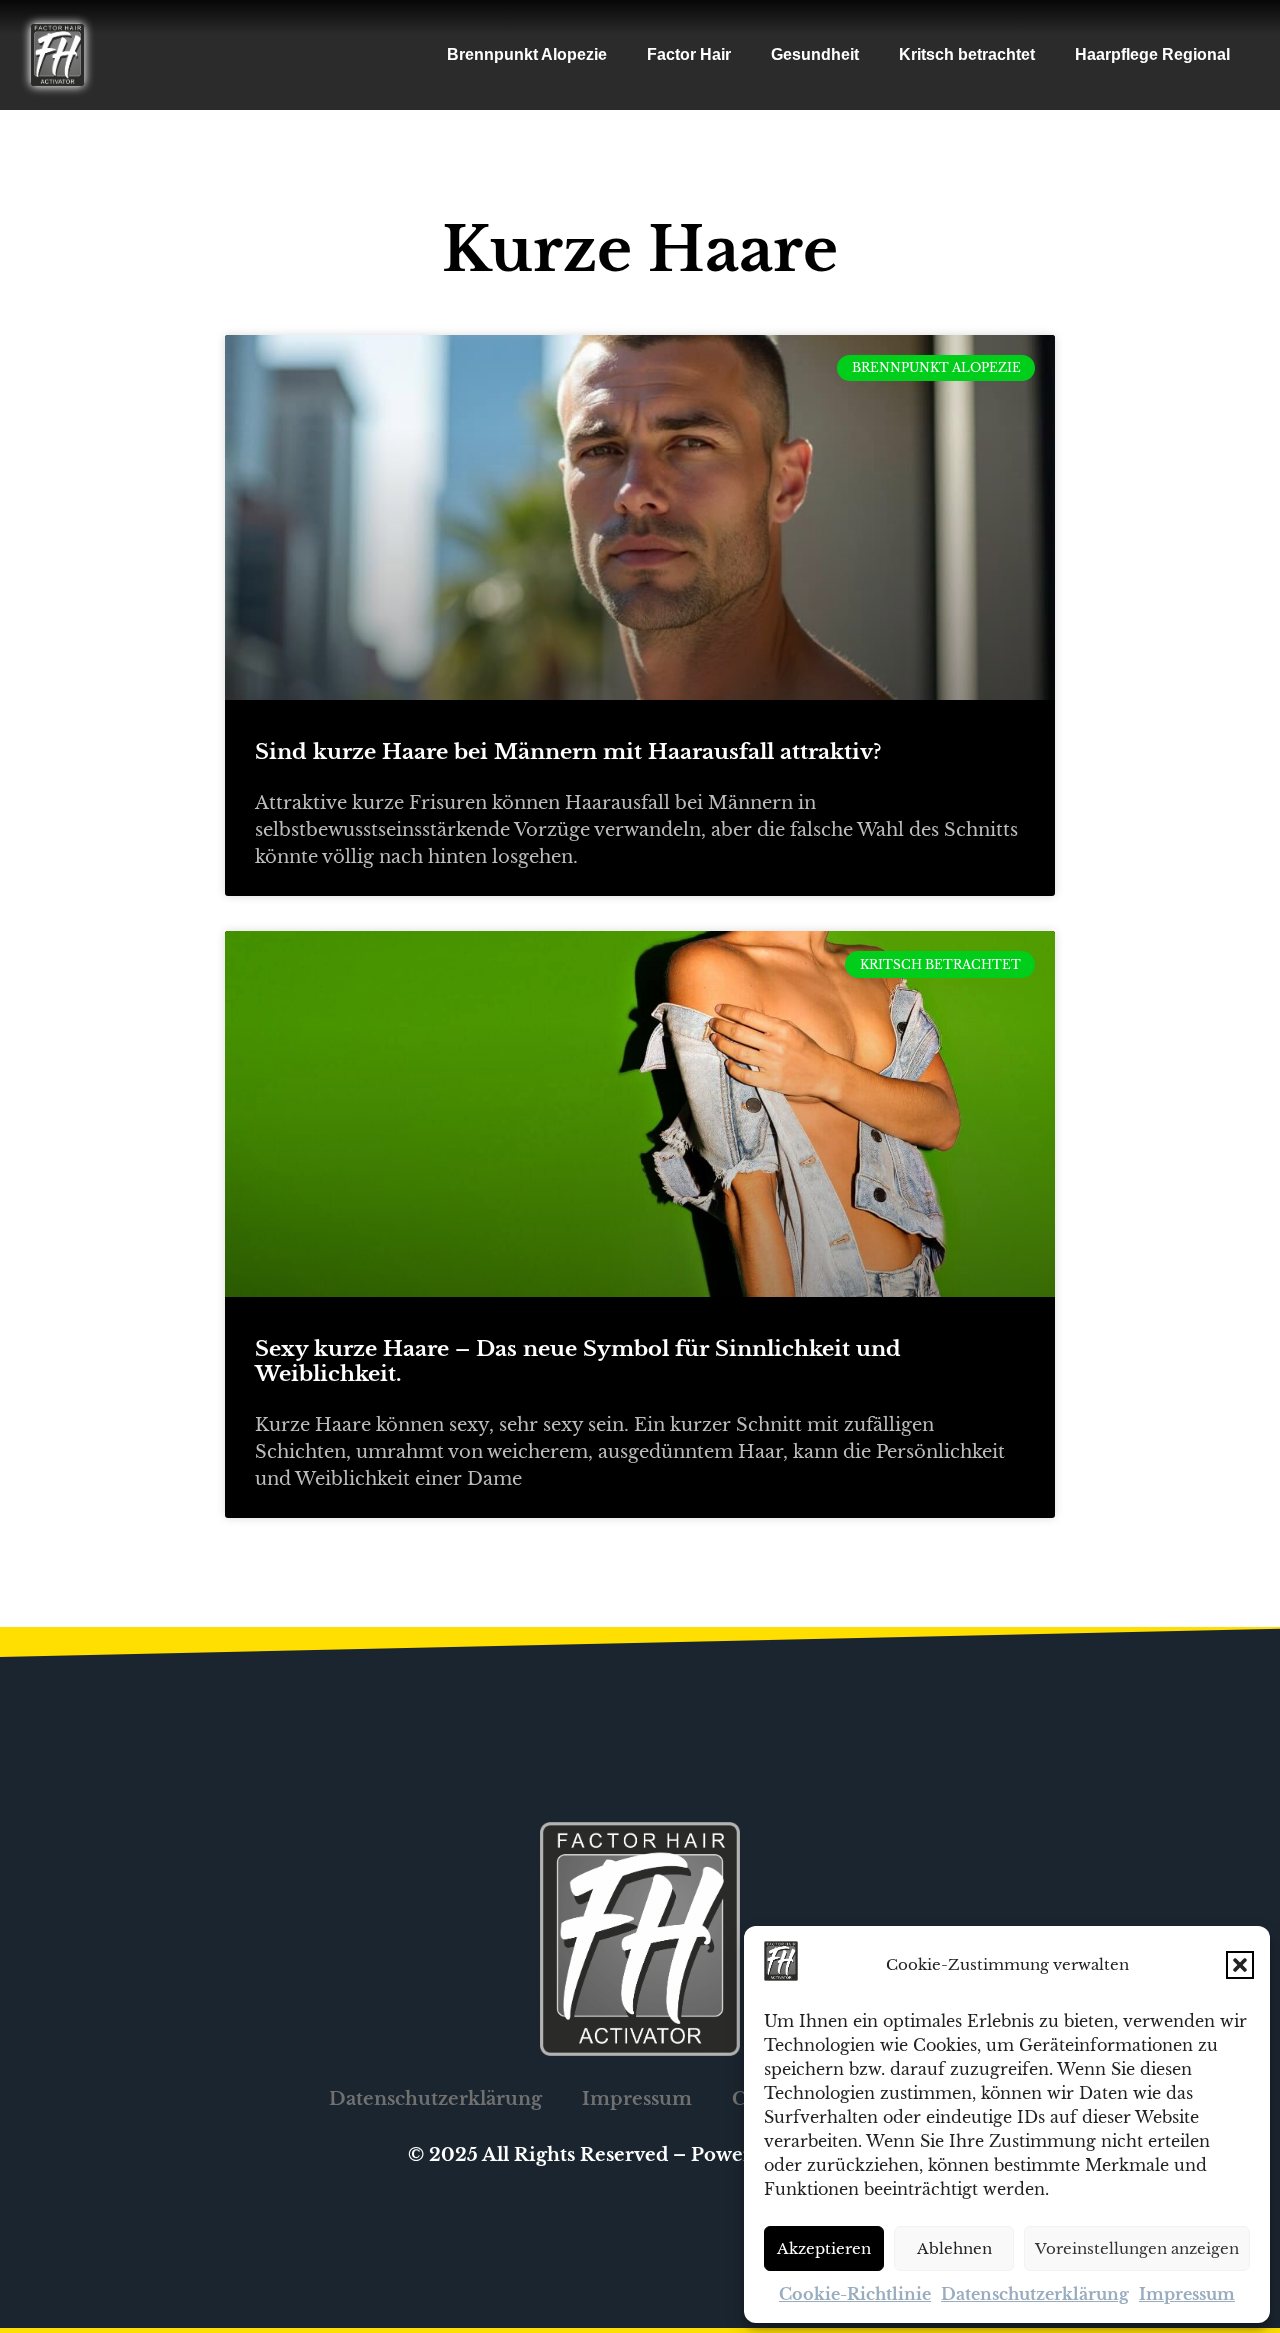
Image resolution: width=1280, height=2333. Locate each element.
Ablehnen (954, 2248)
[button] (1240, 1965)
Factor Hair (689, 54)
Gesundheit (815, 54)
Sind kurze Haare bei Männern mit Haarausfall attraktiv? (568, 752)
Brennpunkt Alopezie (527, 54)
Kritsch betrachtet (967, 54)
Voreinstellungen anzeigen (1137, 2248)
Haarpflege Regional (1152, 54)
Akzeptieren (824, 2248)
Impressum (1187, 2294)
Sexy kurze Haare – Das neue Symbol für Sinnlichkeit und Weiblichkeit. (578, 1361)
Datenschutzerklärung (1035, 2294)
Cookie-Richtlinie (855, 2294)
